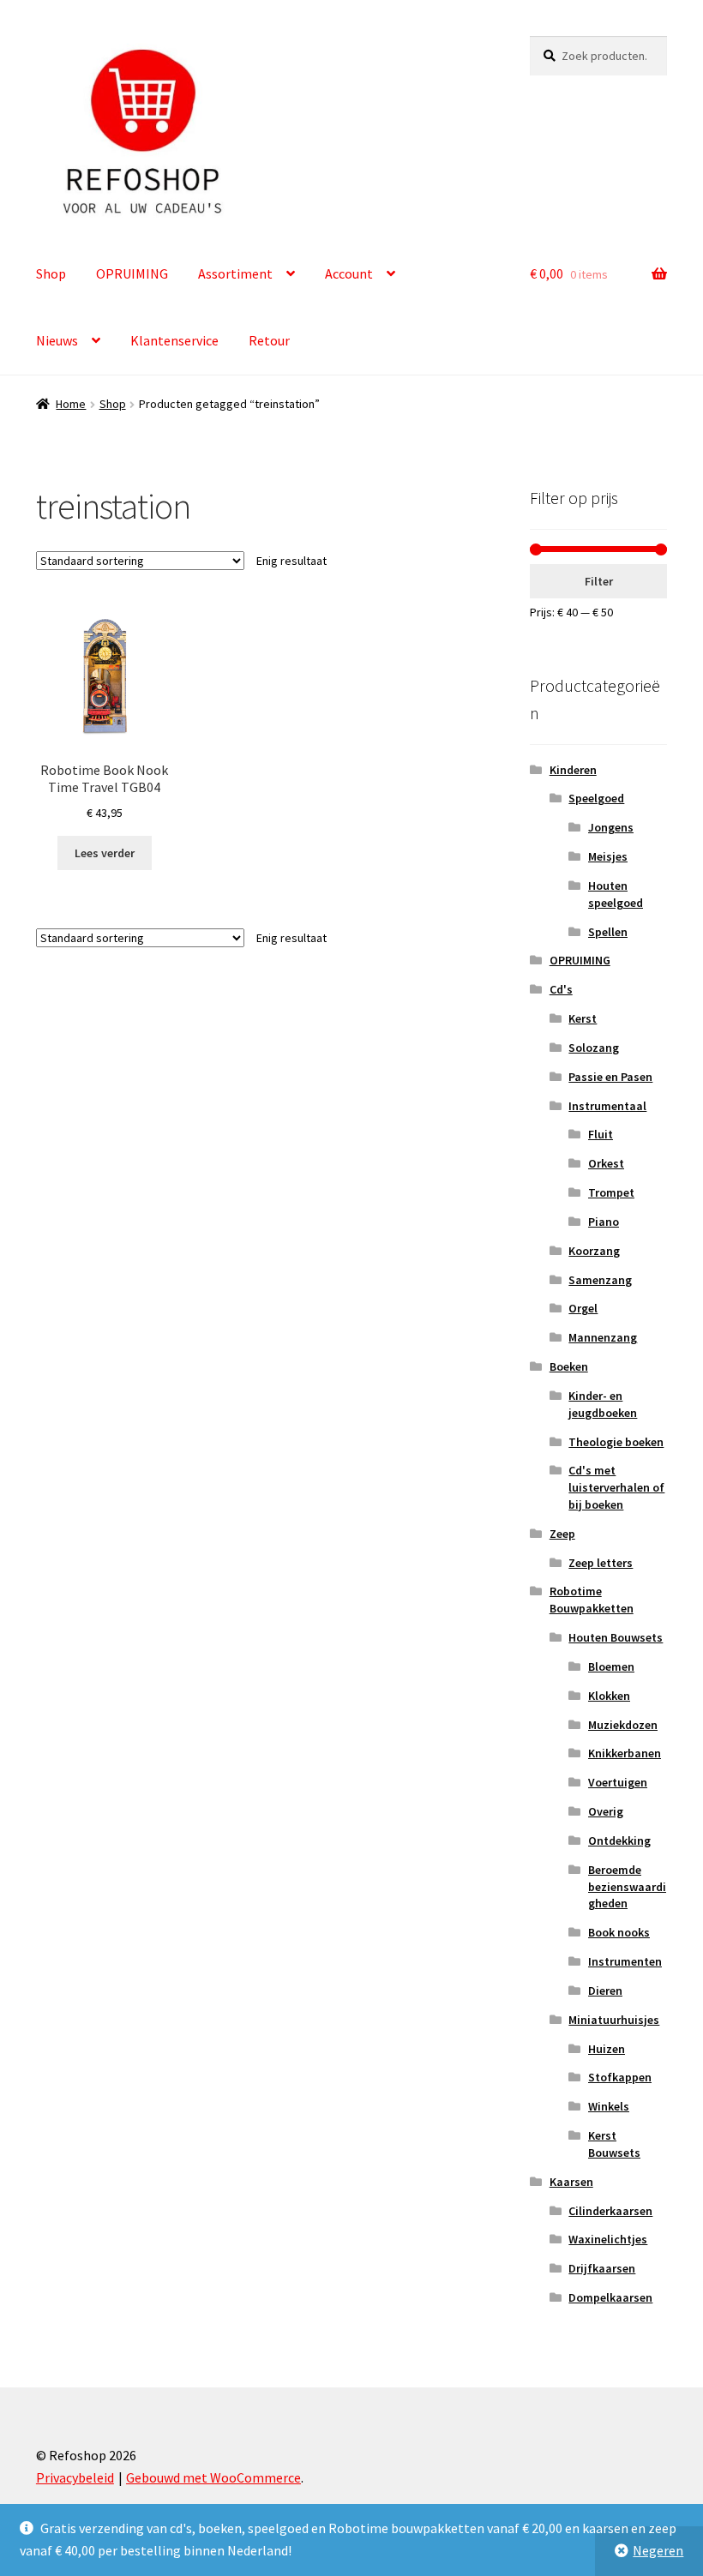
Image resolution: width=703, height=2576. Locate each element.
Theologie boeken (616, 1442)
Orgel (583, 1308)
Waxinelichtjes (608, 2239)
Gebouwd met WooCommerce (213, 2477)
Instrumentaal (607, 1106)
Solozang (594, 1048)
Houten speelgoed (616, 894)
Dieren (605, 1991)
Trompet (611, 1192)
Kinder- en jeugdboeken (603, 1404)
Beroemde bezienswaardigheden (627, 1887)
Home (71, 404)
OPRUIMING (132, 273)
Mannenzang (603, 1337)
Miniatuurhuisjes (614, 2020)
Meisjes (608, 856)
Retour (269, 340)
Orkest (606, 1163)
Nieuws (57, 340)
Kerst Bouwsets (614, 2144)
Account (349, 273)
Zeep (562, 1534)
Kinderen (573, 770)
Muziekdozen (623, 1725)
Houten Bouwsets (616, 1637)
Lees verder (105, 853)
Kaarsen (571, 2182)
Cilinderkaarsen (610, 2211)
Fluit (601, 1134)
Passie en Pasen (610, 1077)
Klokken (609, 1696)
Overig (606, 1811)
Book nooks (619, 1932)
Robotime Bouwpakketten (592, 1600)
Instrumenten (625, 1961)
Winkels (609, 2106)
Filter (599, 581)
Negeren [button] (658, 2550)
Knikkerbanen (625, 1753)
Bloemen (611, 1666)
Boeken (569, 1366)
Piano (604, 1222)
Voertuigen (618, 1782)
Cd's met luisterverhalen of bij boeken (616, 1487)
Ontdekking (619, 1840)
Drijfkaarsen (602, 2268)
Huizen (607, 2049)
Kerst (583, 1018)
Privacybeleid (75, 2477)
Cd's (561, 989)
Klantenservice (174, 340)
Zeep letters (601, 1563)
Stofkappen (620, 2077)
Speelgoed (596, 798)
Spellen (608, 932)
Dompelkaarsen (610, 2297)
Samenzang (600, 1280)
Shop (51, 273)
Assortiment (235, 273)
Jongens (611, 827)
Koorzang (594, 1251)
